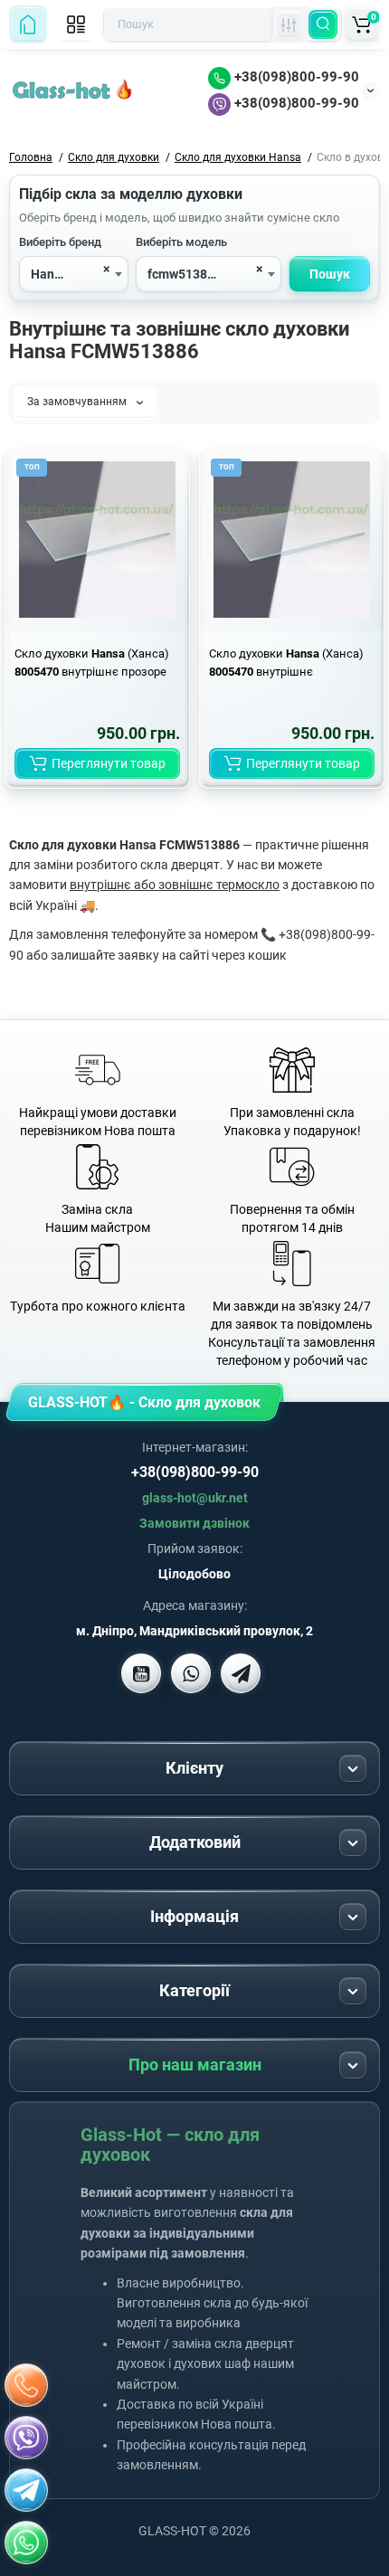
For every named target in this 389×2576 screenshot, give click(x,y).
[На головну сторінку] (28, 24)
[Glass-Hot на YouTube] (141, 1673)
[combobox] (74, 274)
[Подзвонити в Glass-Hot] (26, 2385)
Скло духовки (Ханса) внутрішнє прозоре (92, 663)
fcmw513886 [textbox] (185, 274)
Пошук (330, 274)
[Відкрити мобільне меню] (76, 24)
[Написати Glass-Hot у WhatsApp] (26, 2543)
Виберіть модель (181, 242)
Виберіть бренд (60, 242)
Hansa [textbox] (49, 274)
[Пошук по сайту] (323, 24)
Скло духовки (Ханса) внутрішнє (286, 663)
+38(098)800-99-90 (295, 77)
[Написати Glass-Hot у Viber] (191, 1673)
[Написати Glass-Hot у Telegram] (241, 1673)
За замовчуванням (78, 402)
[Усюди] (289, 24)
